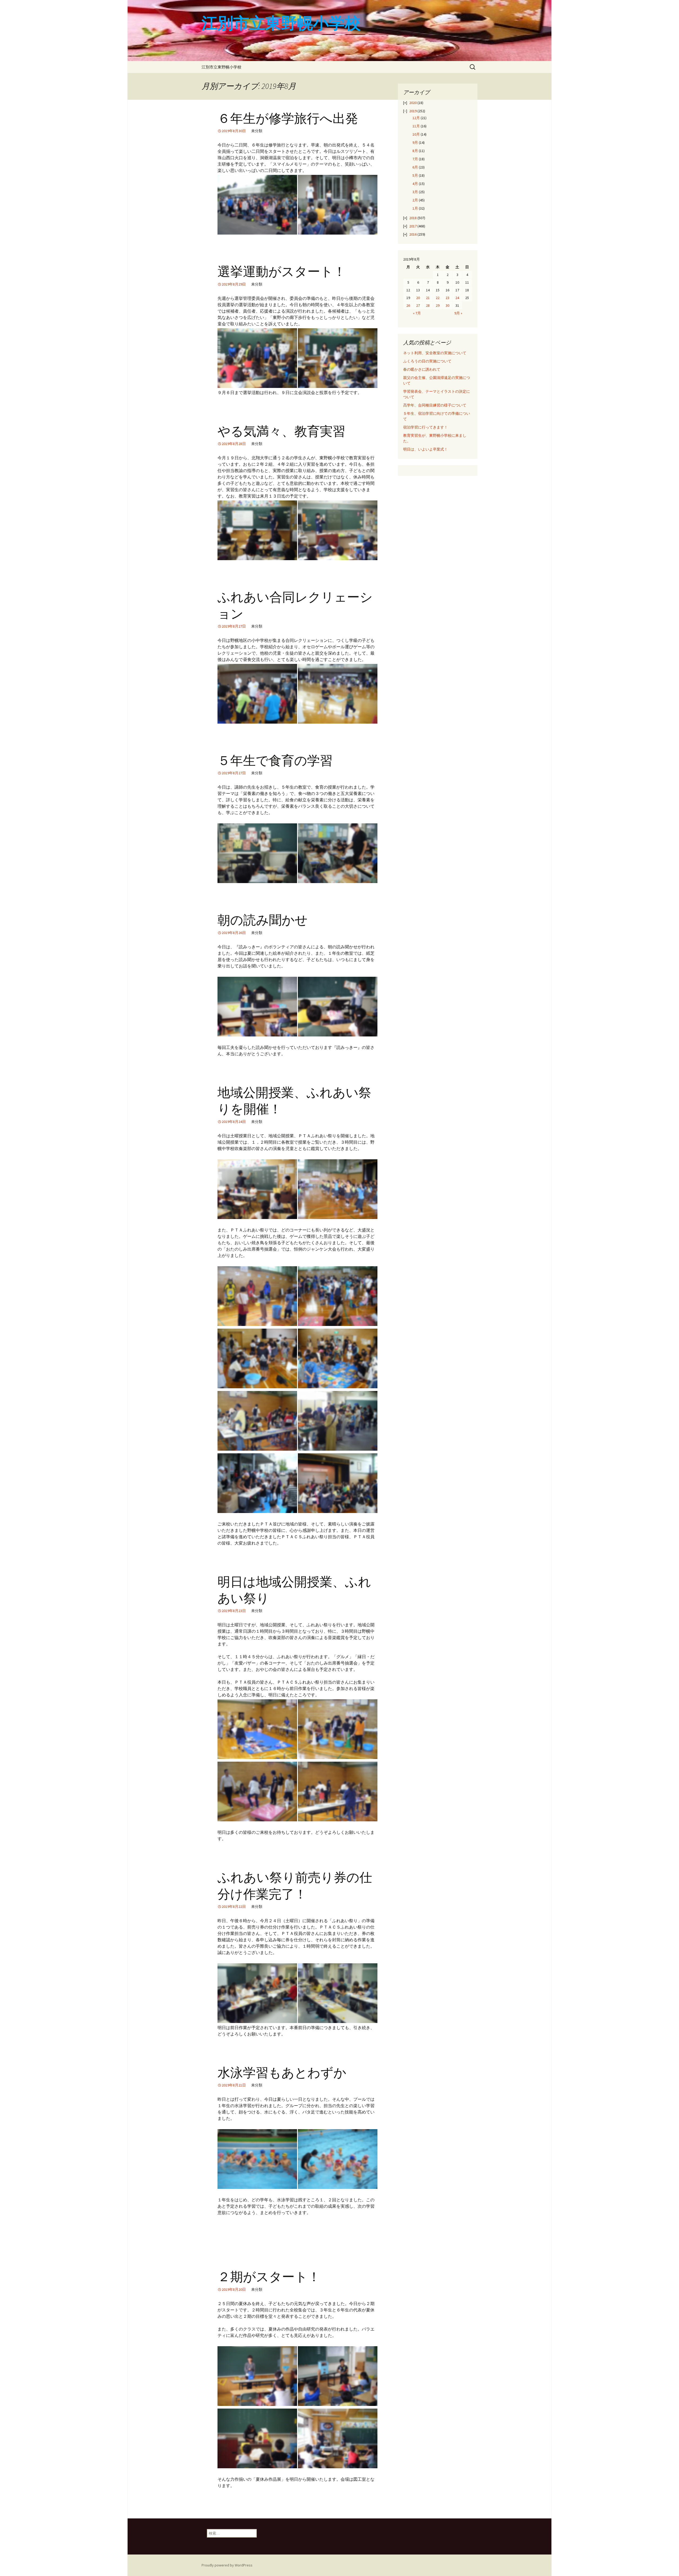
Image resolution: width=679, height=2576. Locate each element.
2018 (413, 218)
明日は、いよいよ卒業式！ (425, 449)
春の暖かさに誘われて (422, 369)
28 (428, 305)
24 (457, 298)
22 (438, 298)
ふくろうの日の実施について (427, 361)
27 (418, 305)
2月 (415, 200)
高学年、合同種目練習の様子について (435, 405)
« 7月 (417, 313)
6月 (415, 167)
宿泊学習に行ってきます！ (425, 427)
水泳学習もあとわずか (282, 2073)
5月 (415, 175)
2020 (413, 103)
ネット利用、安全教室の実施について (435, 353)
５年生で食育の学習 (275, 761)
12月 (416, 118)
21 (428, 298)
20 (418, 298)
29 (438, 305)
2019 (413, 111)
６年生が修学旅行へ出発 (288, 119)
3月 (415, 192)
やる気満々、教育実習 (281, 431)
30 (447, 305)
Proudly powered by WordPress (227, 2565)
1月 (415, 208)
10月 (416, 134)
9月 (415, 142)
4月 (415, 184)
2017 (413, 226)
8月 (415, 151)
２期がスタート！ (269, 2277)
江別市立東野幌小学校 (221, 67)
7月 (415, 159)
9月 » (458, 313)
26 (408, 305)
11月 (416, 126)
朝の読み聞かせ (263, 920)
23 (447, 298)
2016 (413, 234)
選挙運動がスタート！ (282, 272)
